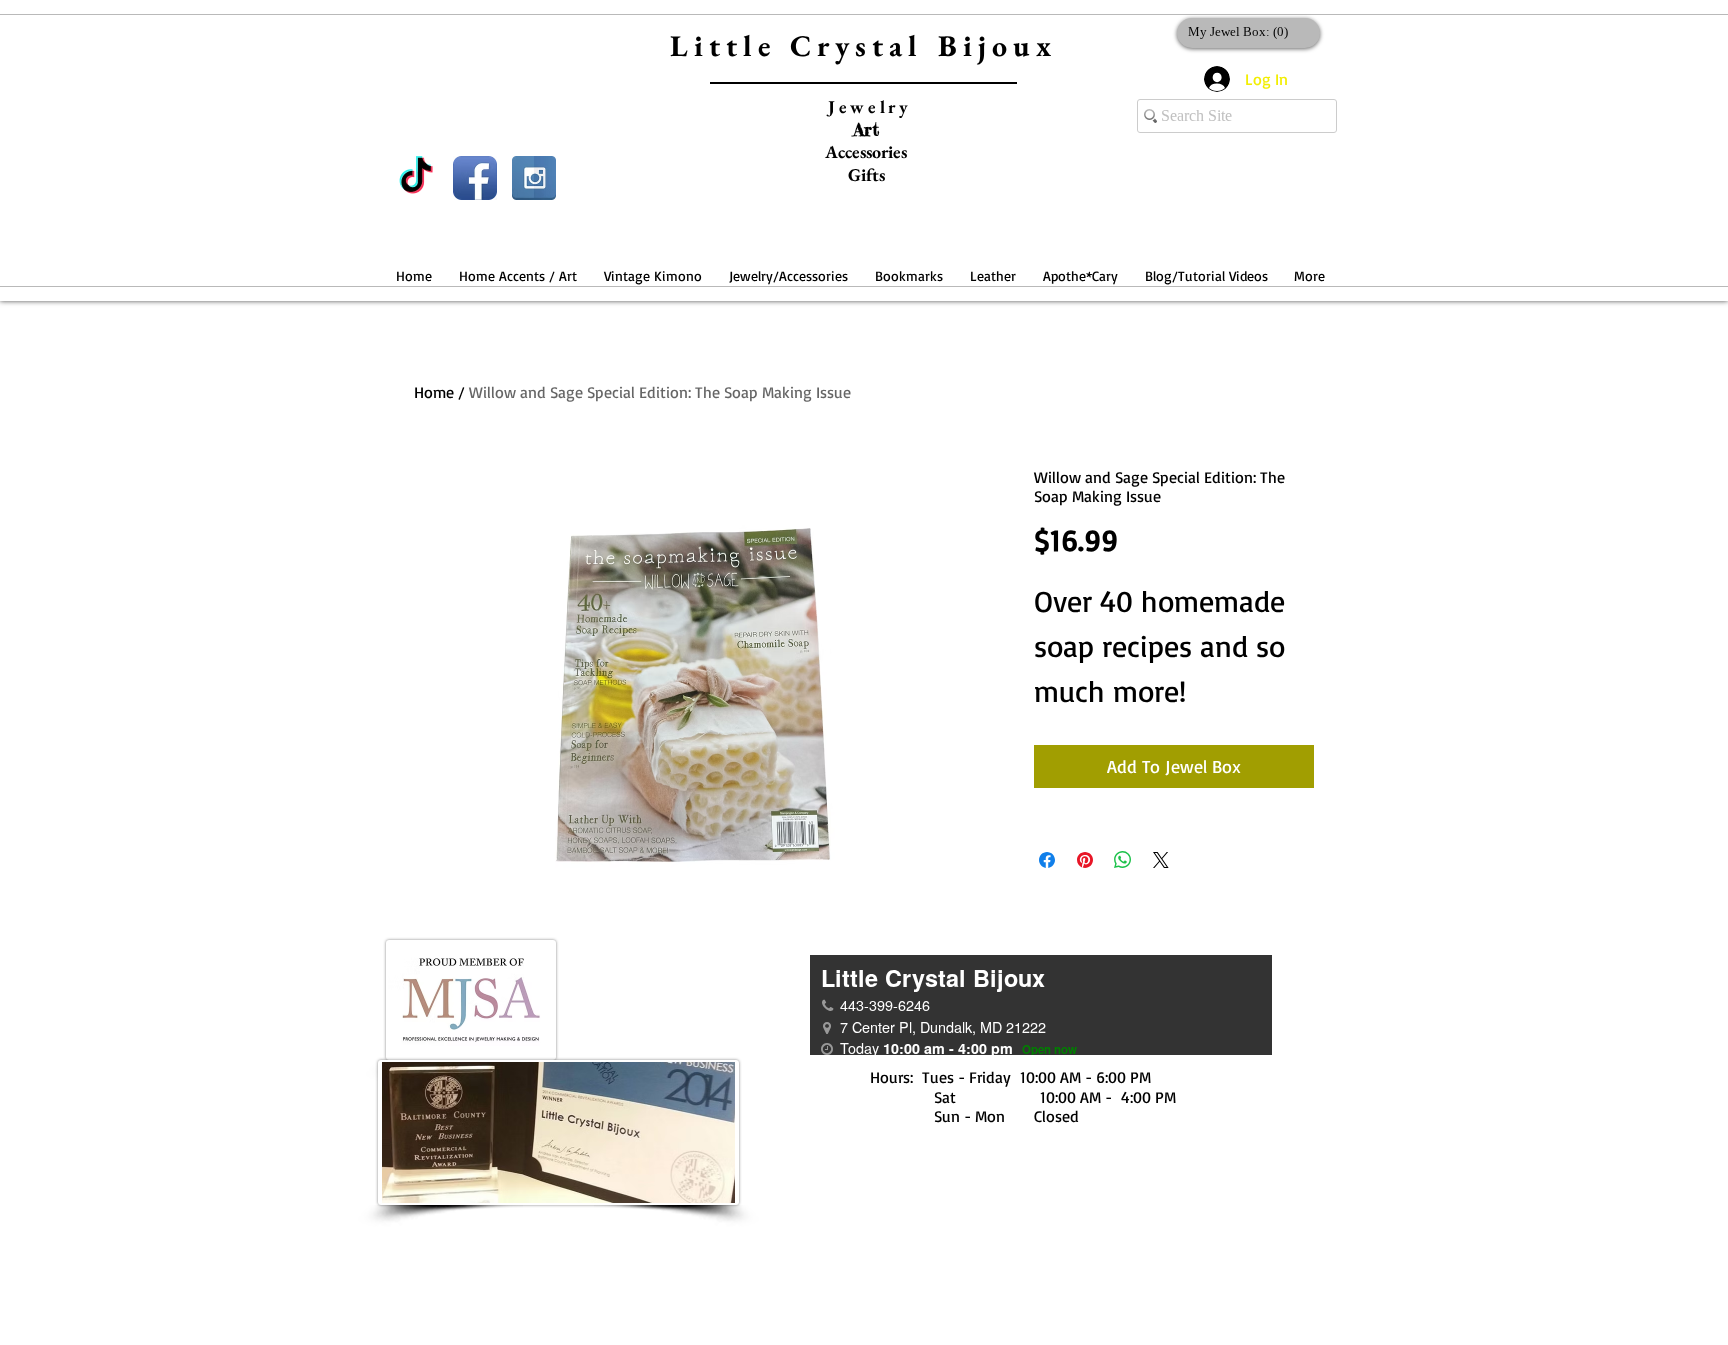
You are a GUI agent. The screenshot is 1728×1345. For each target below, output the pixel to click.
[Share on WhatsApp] (1123, 860)
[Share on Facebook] (1047, 860)
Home (434, 392)
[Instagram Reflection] (534, 178)
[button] (517, 266)
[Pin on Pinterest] (1085, 860)
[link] (1244, 31)
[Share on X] (1161, 860)
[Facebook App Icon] (475, 178)
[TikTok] (416, 178)
